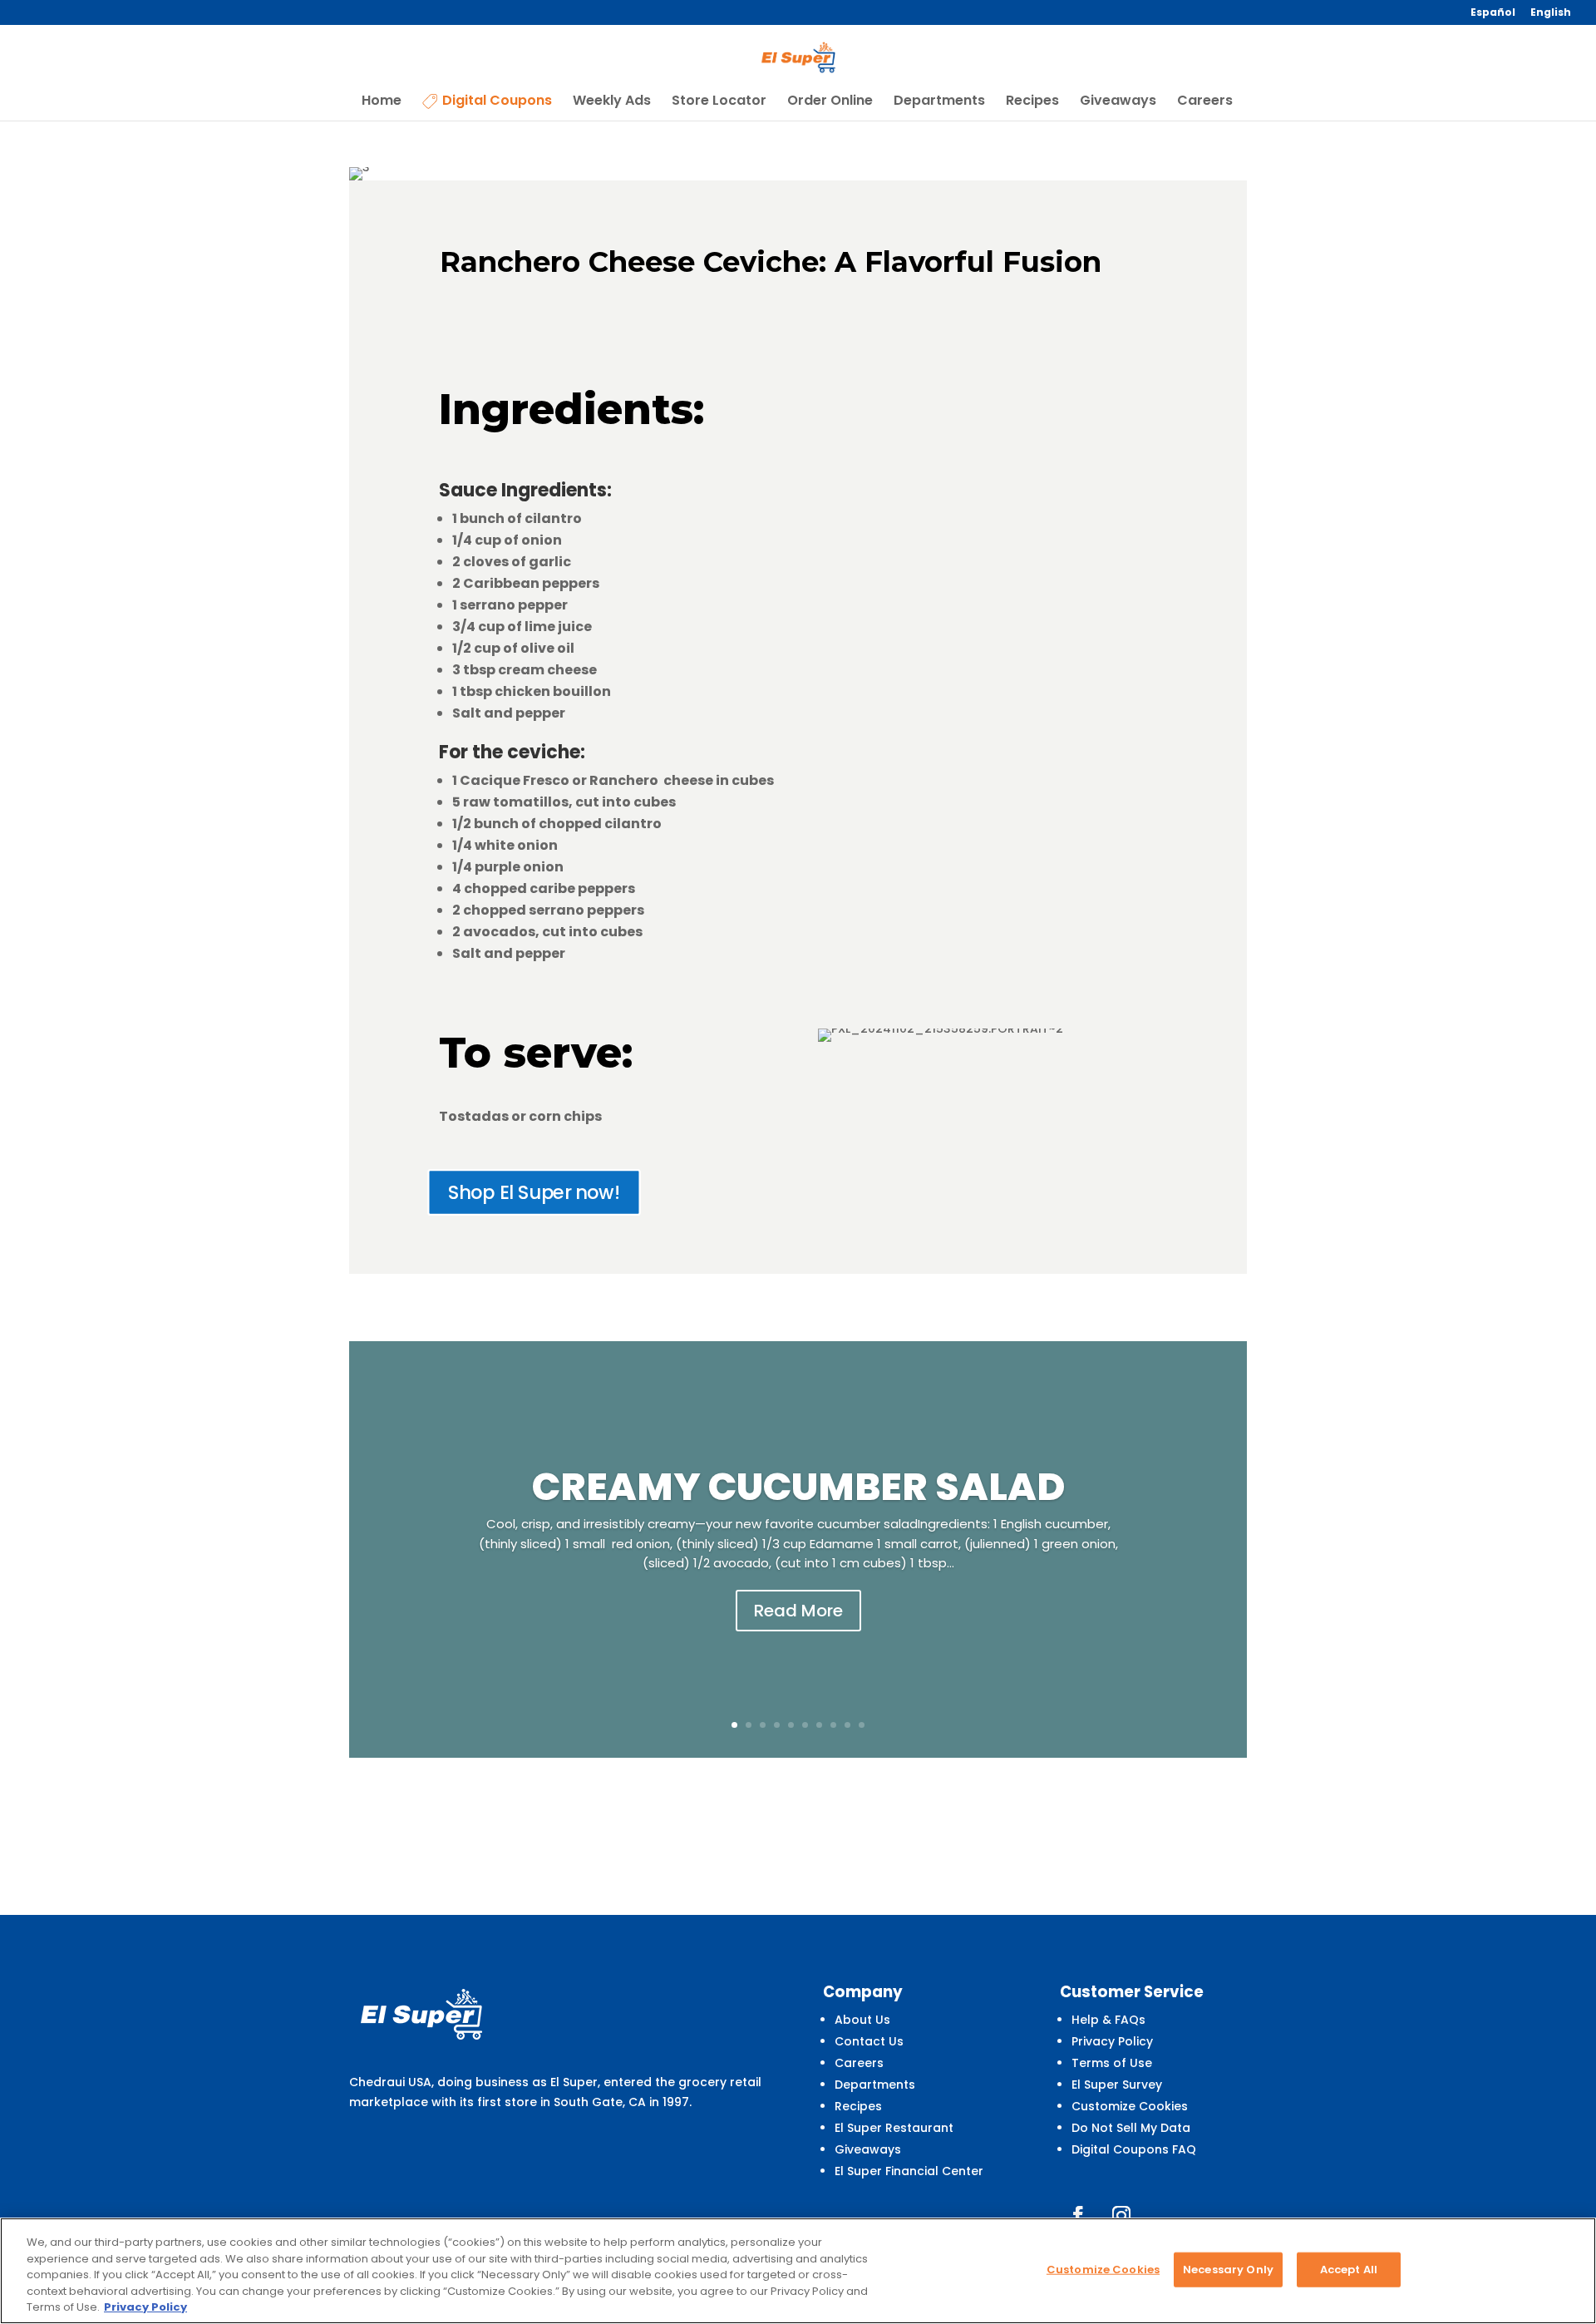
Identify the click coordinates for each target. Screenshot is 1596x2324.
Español (1493, 13)
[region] (798, 2271)
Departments (939, 102)
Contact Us (869, 2041)
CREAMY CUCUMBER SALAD (798, 1487)
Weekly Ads (612, 102)
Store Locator (719, 102)
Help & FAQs (1108, 2020)
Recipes (1032, 102)
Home (382, 102)
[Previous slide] (351, 1550)
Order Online (830, 102)
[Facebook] (1078, 2215)
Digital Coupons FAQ (1134, 2149)
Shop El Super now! (534, 1192)
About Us (862, 2020)
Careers (1205, 102)
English (1551, 13)
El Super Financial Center (909, 2171)
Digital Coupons (497, 102)
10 (862, 1725)
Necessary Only (1228, 2270)
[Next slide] (1245, 1550)
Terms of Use (1112, 2063)
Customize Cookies (1130, 2106)
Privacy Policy (1112, 2041)
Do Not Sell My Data (1131, 2128)
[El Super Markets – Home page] (799, 57)
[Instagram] (1121, 2215)
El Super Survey (1117, 2085)
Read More (798, 1611)
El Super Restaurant (894, 2128)
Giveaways (1118, 102)
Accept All (1349, 2270)
